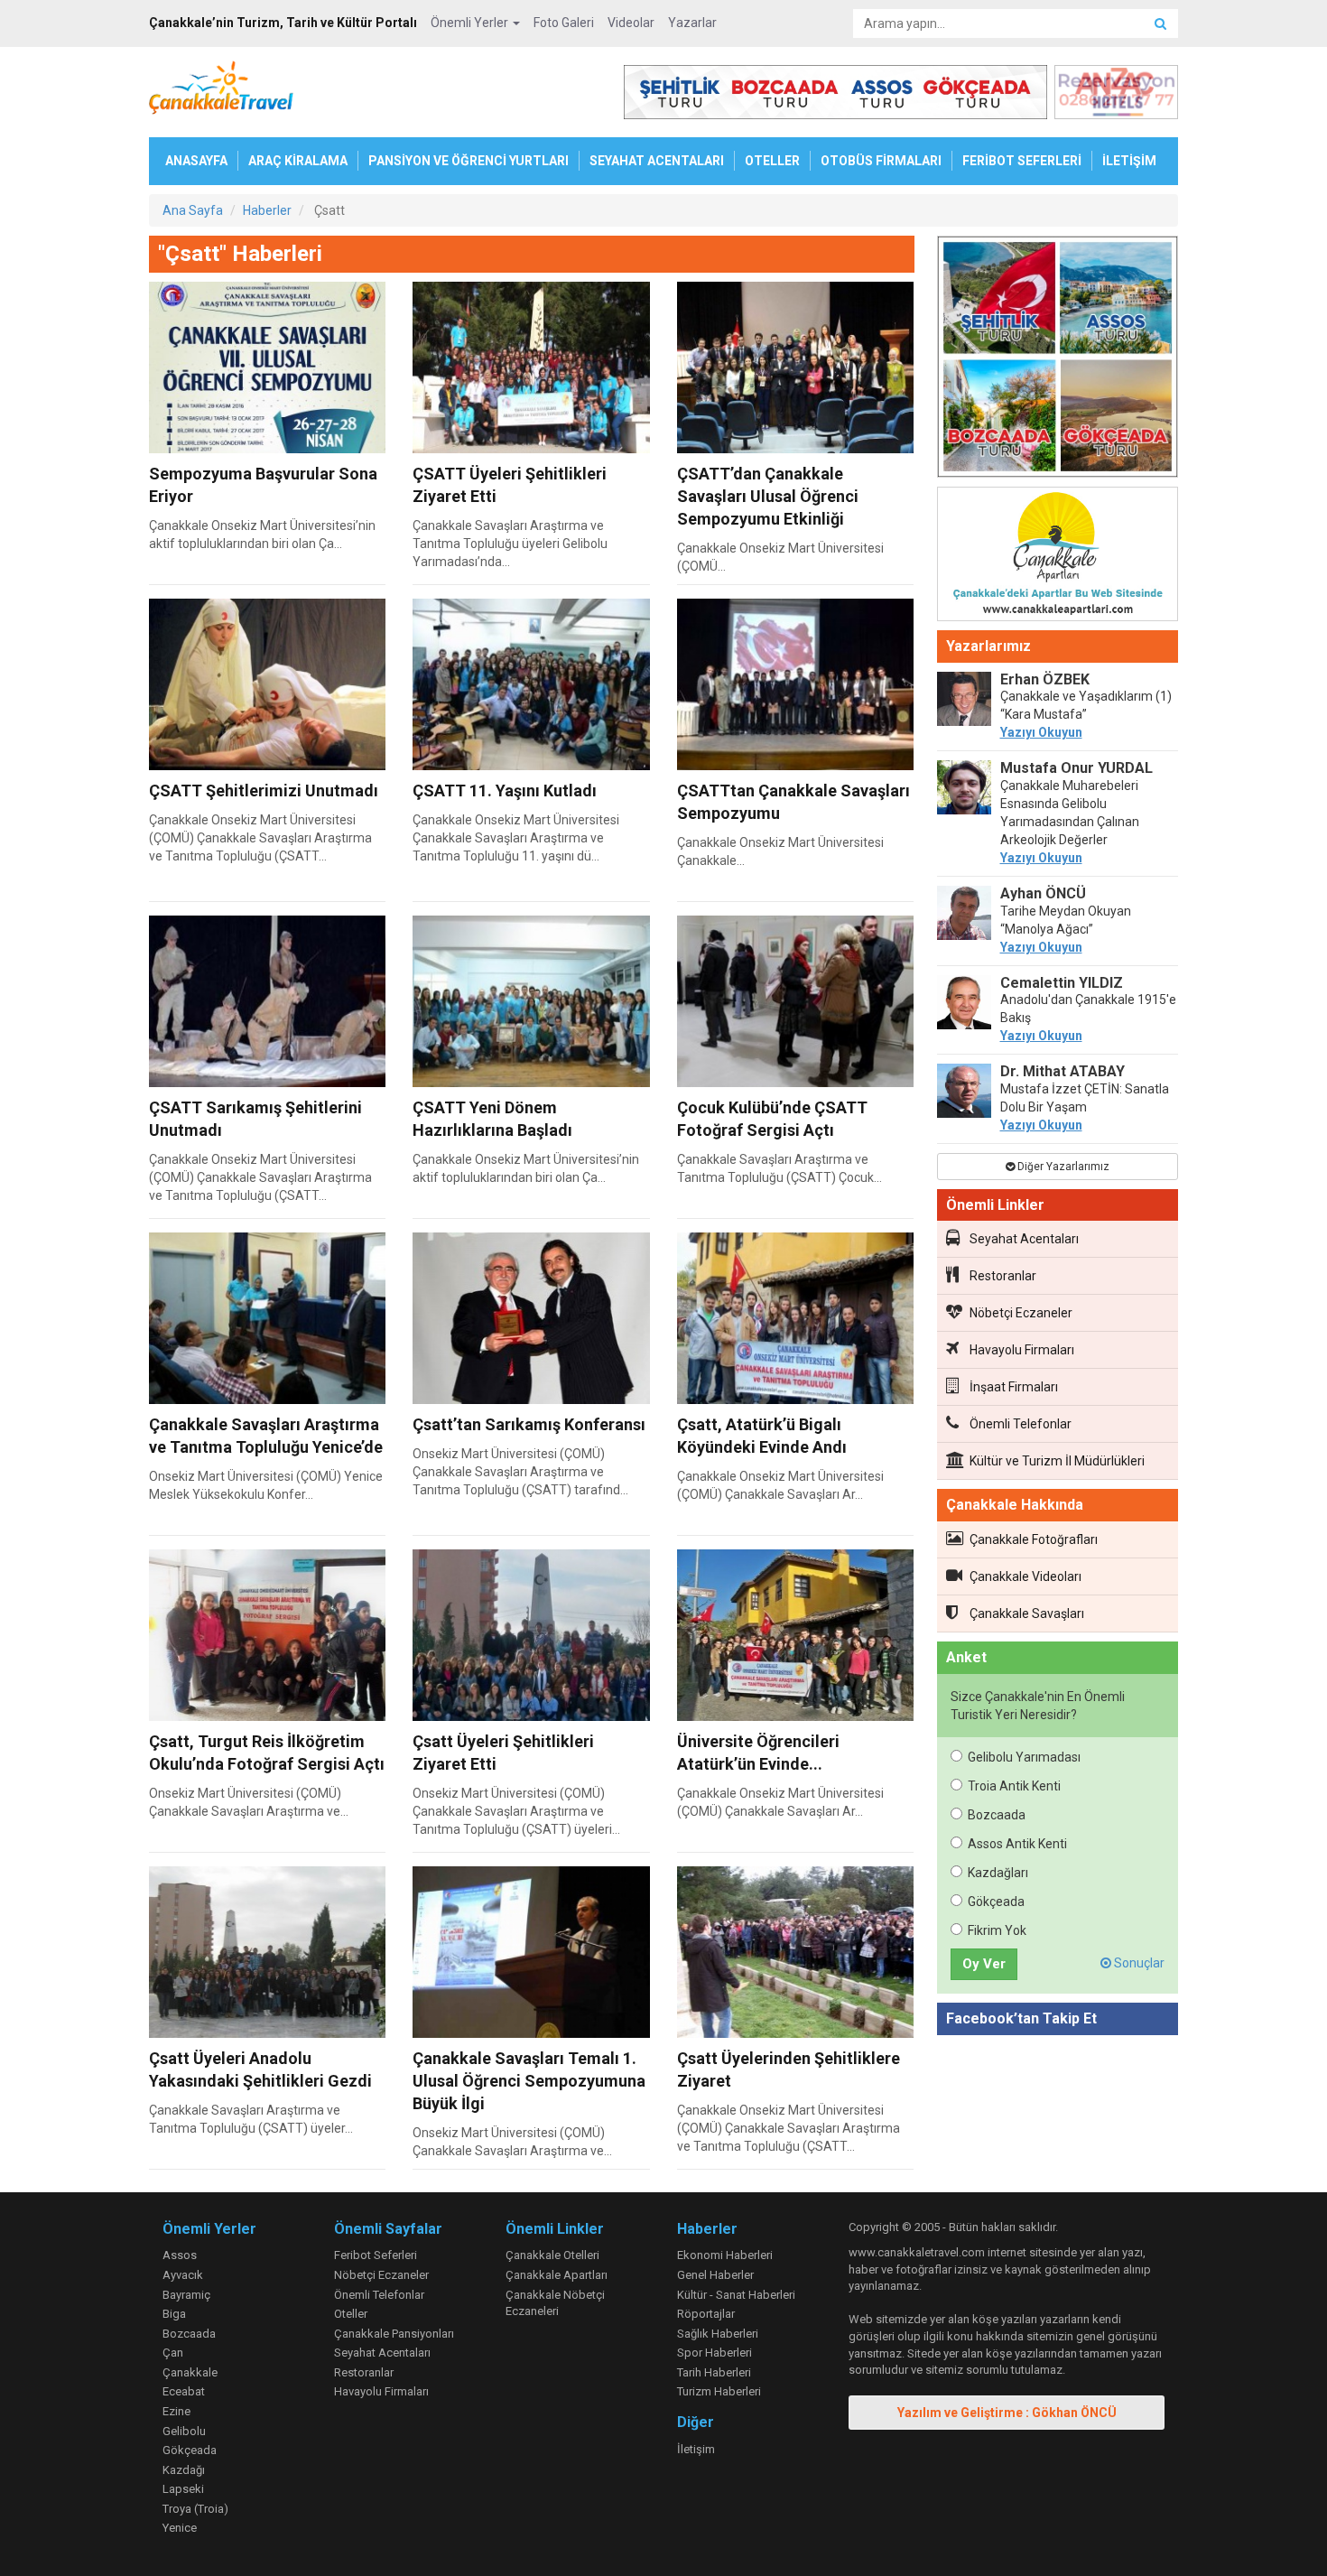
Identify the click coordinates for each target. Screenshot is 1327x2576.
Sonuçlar (1138, 1963)
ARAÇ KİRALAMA (298, 161)
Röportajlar (706, 2314)
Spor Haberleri (715, 2353)
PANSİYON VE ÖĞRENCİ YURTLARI (469, 161)
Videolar (631, 23)
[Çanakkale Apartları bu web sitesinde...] (1058, 557)
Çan (173, 2353)
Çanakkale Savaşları (1027, 1613)
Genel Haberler (715, 2275)
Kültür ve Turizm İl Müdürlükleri (1057, 1461)
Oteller (351, 2314)
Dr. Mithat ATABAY (1063, 1071)
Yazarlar (692, 23)
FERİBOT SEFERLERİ (1022, 161)
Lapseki (183, 2489)
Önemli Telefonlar (1021, 1424)
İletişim (696, 2449)
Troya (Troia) (195, 2509)
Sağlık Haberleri (718, 2334)
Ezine (176, 2411)
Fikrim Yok (997, 1930)
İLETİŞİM (1129, 161)
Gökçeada (996, 1902)
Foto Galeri (564, 23)
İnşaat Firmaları (1014, 1387)
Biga (174, 2314)
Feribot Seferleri (376, 2255)
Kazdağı (184, 2470)
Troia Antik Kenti (1014, 1786)
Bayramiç (186, 2295)
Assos (180, 2255)
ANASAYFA (196, 161)
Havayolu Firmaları (1022, 1350)
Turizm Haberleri (719, 2391)
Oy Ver (984, 1964)
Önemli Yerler (471, 23)
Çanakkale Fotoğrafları (1034, 1539)
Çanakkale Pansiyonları (394, 2334)
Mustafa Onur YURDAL (1076, 768)
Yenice (180, 2528)
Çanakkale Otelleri (552, 2255)
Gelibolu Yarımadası (1024, 1757)
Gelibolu (184, 2431)
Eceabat (184, 2391)
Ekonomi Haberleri (725, 2255)
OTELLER (772, 161)
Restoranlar (1003, 1276)
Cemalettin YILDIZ (1062, 983)
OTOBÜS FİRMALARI (881, 161)
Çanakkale (190, 2372)
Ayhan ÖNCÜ (1043, 893)
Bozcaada (997, 1815)
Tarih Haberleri (714, 2372)
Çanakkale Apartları (557, 2275)
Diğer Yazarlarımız (1062, 1167)
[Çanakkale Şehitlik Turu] (1058, 360)
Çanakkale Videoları (1025, 1576)
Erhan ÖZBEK (1045, 679)
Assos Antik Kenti (1017, 1844)
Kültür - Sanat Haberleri (736, 2295)
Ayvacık (183, 2275)
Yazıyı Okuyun (1041, 732)
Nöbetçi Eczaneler (1021, 1313)
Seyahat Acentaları (1024, 1239)
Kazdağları (998, 1873)
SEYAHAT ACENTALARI (657, 161)
